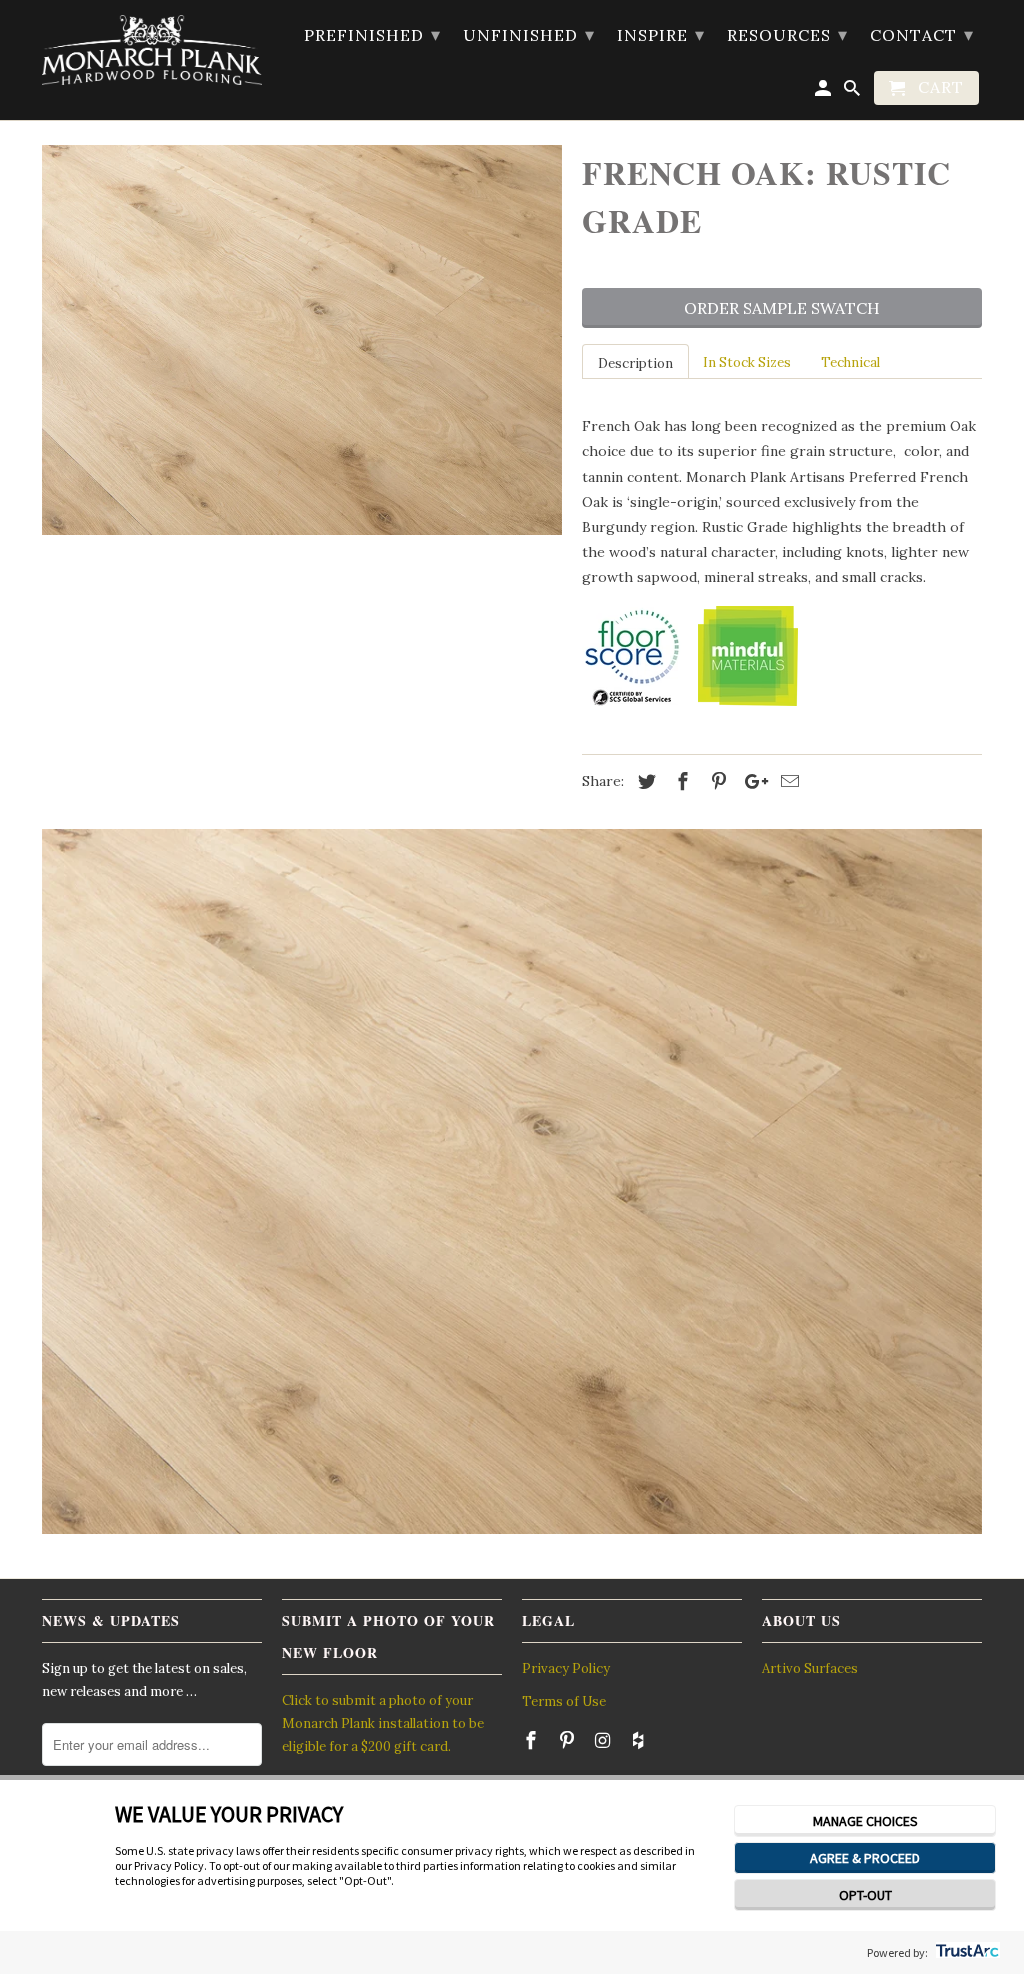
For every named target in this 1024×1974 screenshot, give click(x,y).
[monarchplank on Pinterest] (569, 1740)
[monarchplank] (152, 50)
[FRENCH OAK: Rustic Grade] (302, 340)
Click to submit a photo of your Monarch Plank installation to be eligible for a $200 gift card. (383, 1724)
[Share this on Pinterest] (716, 781)
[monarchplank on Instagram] (605, 1740)
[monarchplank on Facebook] (533, 1740)
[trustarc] (965, 1952)
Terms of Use (564, 1701)
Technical (850, 362)
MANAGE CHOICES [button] (865, 1821)
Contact (922, 34)
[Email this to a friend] (787, 781)
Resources (787, 34)
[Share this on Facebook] (680, 781)
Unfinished (529, 34)
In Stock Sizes (747, 362)
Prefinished (372, 34)
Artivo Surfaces (810, 1668)
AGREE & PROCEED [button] (865, 1858)
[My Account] (824, 92)
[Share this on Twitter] (644, 781)
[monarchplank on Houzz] (640, 1740)
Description (635, 363)
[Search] (853, 92)
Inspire (661, 34)
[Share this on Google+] (751, 781)
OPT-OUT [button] (865, 1895)
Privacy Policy (566, 1668)
